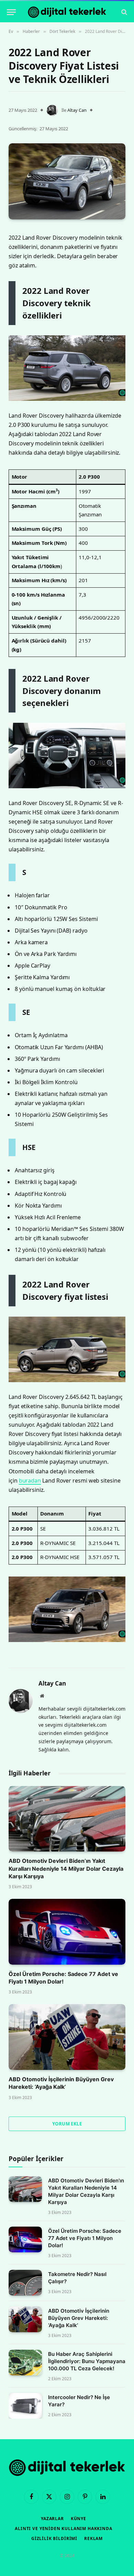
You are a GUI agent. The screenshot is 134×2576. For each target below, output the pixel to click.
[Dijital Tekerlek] (67, 12)
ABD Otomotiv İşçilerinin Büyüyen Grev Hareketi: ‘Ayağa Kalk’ (79, 2318)
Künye (79, 2519)
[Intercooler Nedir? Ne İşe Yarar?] (25, 2406)
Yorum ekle (67, 2124)
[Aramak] (124, 12)
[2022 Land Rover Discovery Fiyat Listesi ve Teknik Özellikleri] (67, 181)
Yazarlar (52, 2519)
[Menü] (11, 12)
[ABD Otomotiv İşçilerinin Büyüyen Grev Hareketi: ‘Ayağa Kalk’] (67, 2037)
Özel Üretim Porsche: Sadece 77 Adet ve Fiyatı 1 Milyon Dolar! (85, 2238)
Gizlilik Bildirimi (54, 2538)
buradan (30, 1481)
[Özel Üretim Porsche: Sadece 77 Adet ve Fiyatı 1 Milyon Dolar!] (67, 1932)
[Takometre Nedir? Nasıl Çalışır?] (25, 2283)
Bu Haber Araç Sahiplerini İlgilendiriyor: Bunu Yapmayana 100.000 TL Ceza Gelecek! (87, 2361)
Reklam (93, 2538)
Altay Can (77, 110)
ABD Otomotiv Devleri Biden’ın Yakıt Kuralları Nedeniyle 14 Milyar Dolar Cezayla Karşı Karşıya (66, 1868)
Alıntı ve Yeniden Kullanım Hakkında (63, 2529)
